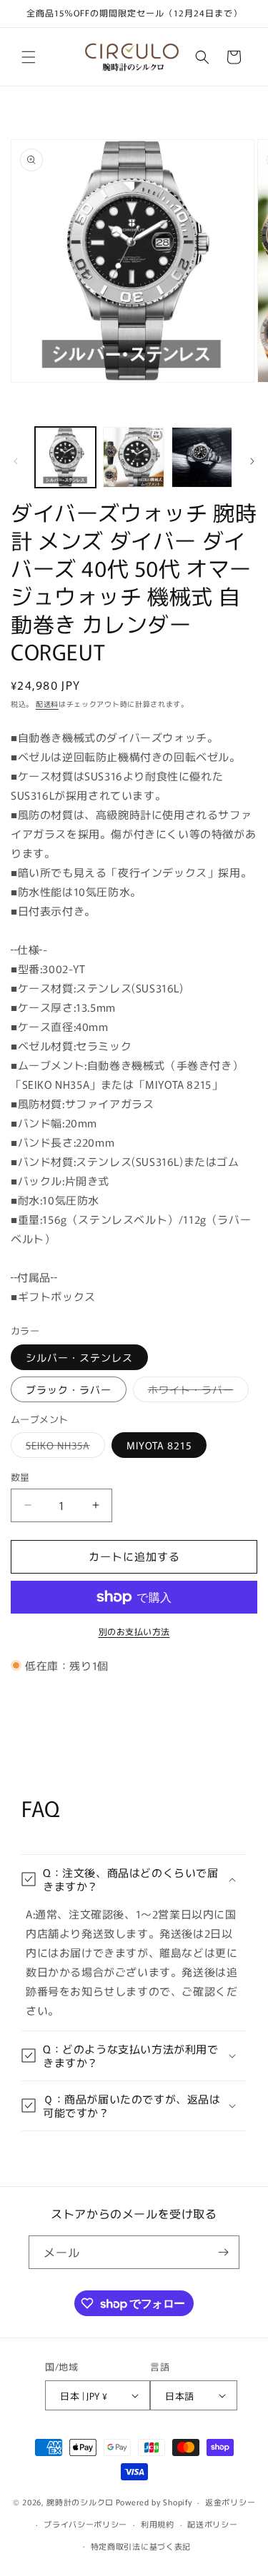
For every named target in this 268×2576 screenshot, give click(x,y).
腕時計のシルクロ (80, 2502)
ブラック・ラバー (69, 1389)
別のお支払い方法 (134, 1631)
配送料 (47, 704)
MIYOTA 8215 (159, 1445)
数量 (20, 1477)
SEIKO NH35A (63, 1448)
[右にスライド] (252, 461)
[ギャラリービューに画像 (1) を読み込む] (65, 457)
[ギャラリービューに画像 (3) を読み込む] (202, 457)
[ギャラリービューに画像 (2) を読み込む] (133, 457)
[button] (29, 57)
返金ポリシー (230, 2502)
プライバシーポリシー (85, 2524)
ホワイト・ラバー (196, 1392)
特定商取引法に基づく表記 (141, 2546)
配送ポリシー (212, 2524)
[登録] (223, 2252)
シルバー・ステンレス (79, 1357)
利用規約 (158, 2524)
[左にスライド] (16, 461)
